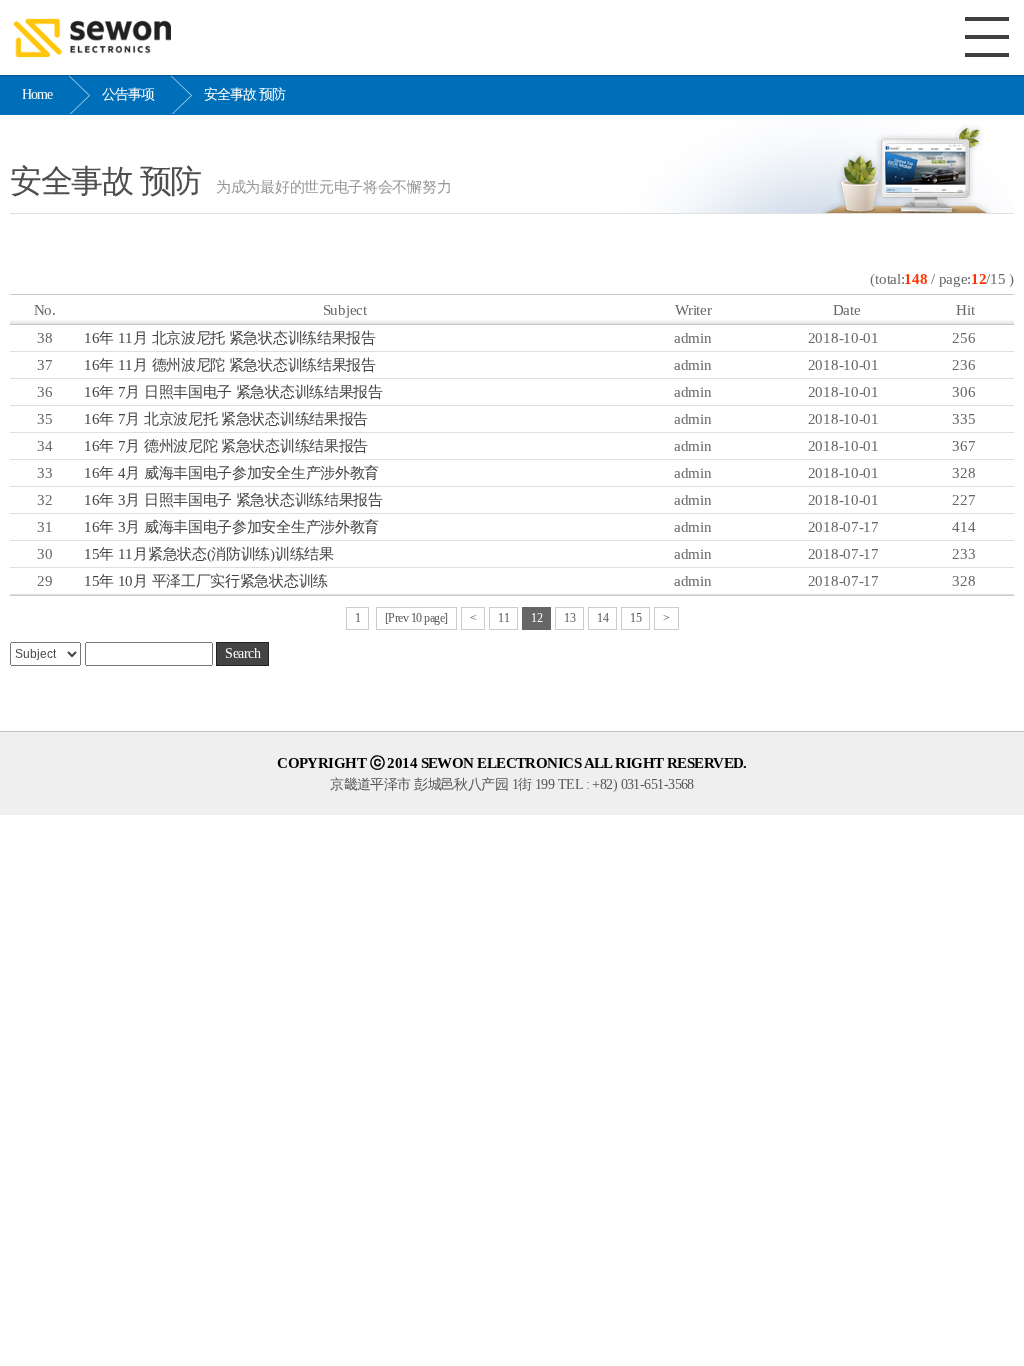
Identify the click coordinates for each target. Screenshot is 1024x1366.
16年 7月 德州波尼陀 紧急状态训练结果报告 (226, 446)
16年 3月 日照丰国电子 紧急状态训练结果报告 (233, 500)
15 (635, 618)
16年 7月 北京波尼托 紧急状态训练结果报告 (226, 419)
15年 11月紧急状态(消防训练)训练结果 (209, 554)
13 (569, 618)
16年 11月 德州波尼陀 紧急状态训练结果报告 (230, 365)
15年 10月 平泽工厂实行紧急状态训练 (206, 581)
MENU (987, 37)
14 (602, 618)
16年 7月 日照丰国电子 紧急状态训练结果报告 (233, 392)
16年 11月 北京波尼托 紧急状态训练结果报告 (230, 338)
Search (242, 653)
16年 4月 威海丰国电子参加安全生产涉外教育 (231, 473)
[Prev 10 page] (416, 618)
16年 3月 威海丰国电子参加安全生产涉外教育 (231, 527)
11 (503, 618)
